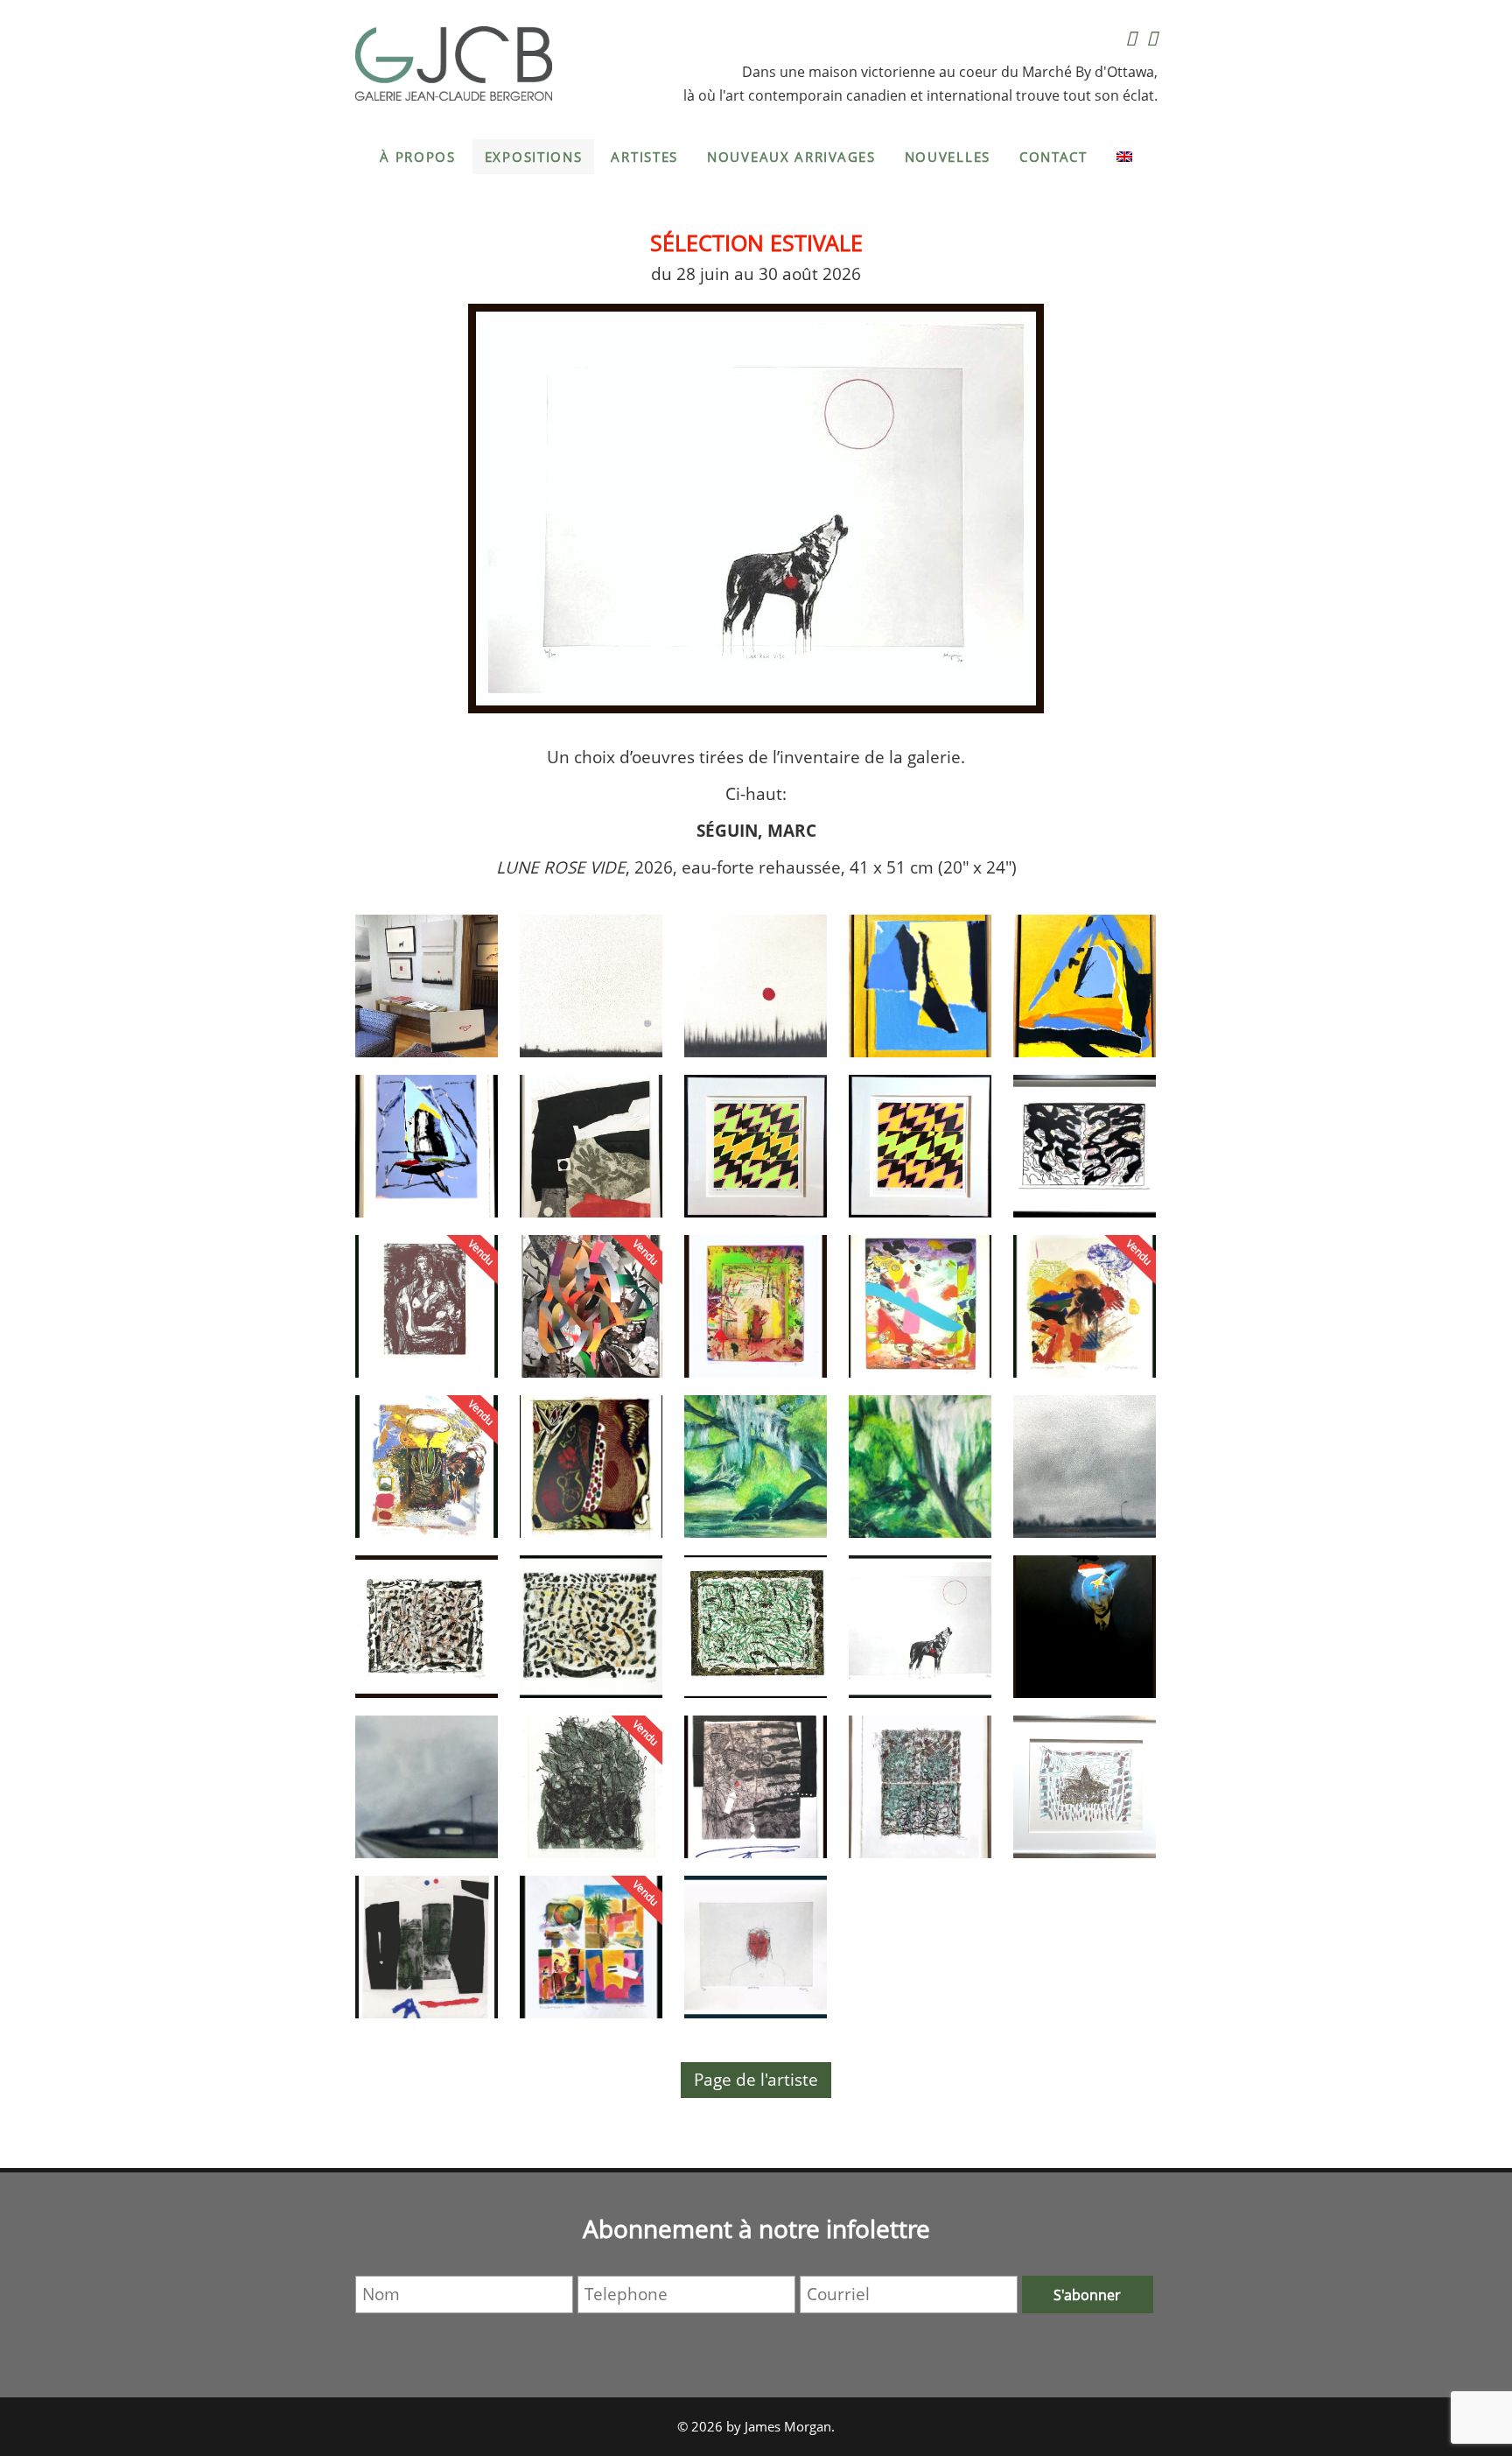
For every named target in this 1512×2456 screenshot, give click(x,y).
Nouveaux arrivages (791, 157)
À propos (418, 157)
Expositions (534, 157)
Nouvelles (948, 157)
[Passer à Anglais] (1124, 157)
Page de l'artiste (756, 2080)
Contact (1053, 157)
